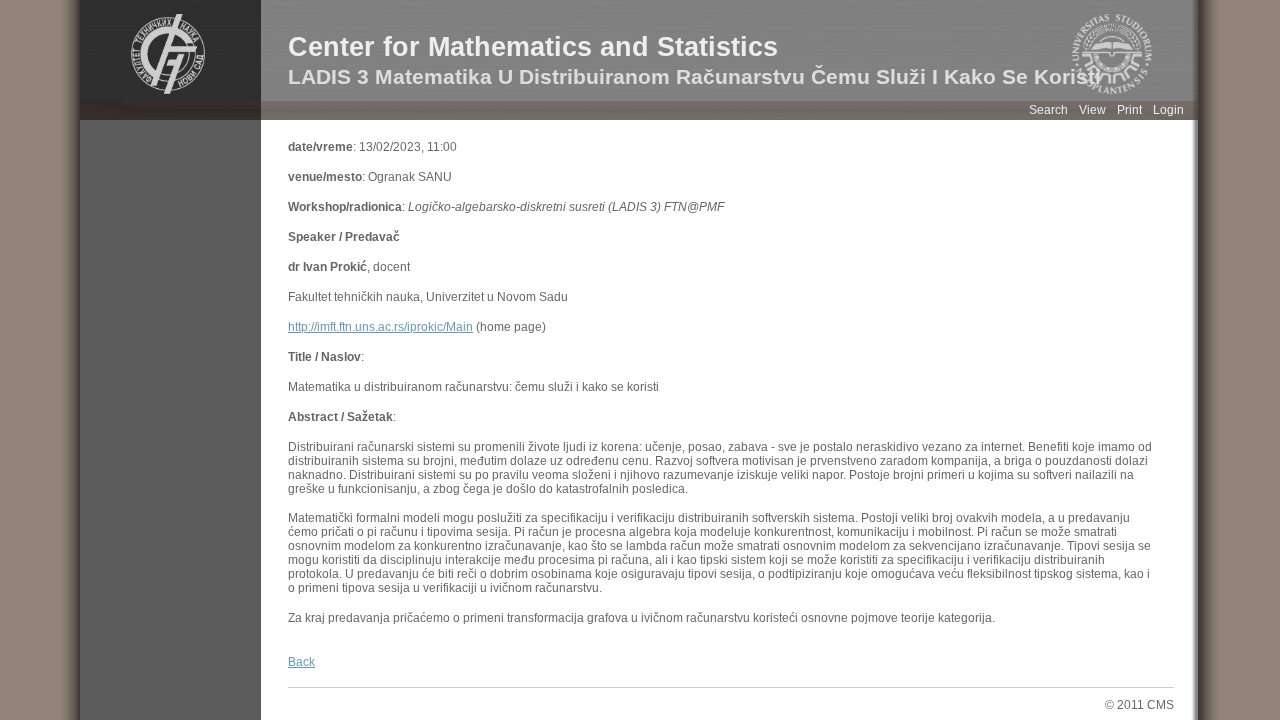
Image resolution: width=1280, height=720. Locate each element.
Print (1129, 110)
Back (301, 662)
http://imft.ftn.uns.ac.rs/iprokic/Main (380, 327)
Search (1048, 110)
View (1092, 110)
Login (1168, 110)
